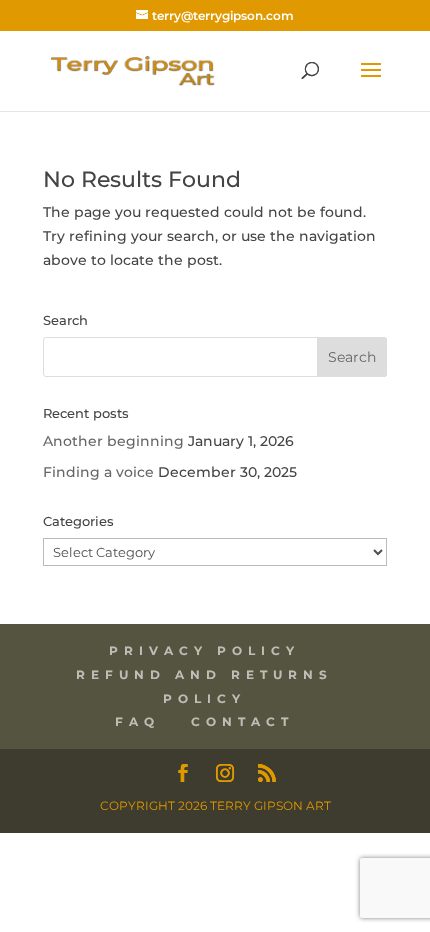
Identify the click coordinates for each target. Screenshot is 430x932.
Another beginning (113, 441)
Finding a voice (98, 472)
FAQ (137, 721)
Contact (242, 721)
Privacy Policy (204, 650)
